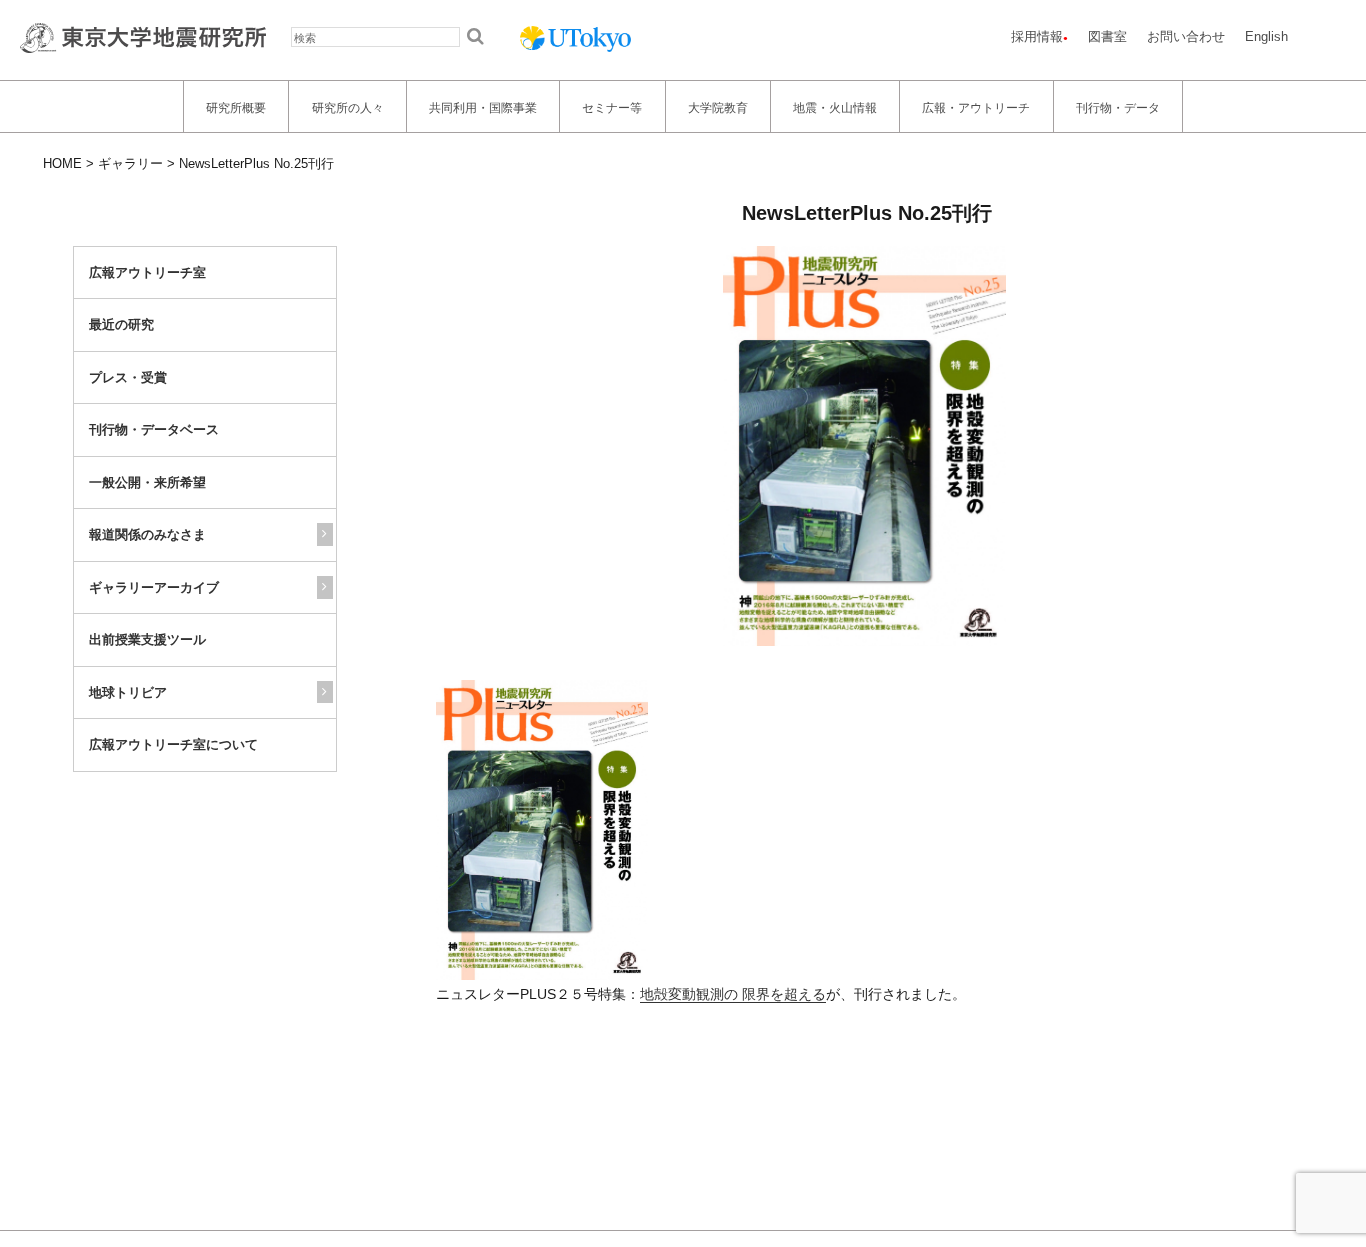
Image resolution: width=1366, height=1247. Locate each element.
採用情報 (1037, 36)
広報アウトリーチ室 (147, 272)
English (1266, 36)
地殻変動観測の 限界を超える (733, 994)
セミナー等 (612, 106)
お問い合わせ (1186, 36)
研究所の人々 (348, 106)
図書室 (1107, 36)
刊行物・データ (1118, 106)
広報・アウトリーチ (976, 106)
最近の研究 (121, 324)
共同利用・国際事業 (483, 106)
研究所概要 (236, 106)
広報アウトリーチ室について (173, 744)
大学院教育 (718, 106)
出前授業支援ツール (147, 639)
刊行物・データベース (154, 429)
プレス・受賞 (128, 377)
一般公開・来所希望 (147, 482)
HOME (62, 163)
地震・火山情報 (835, 106)
